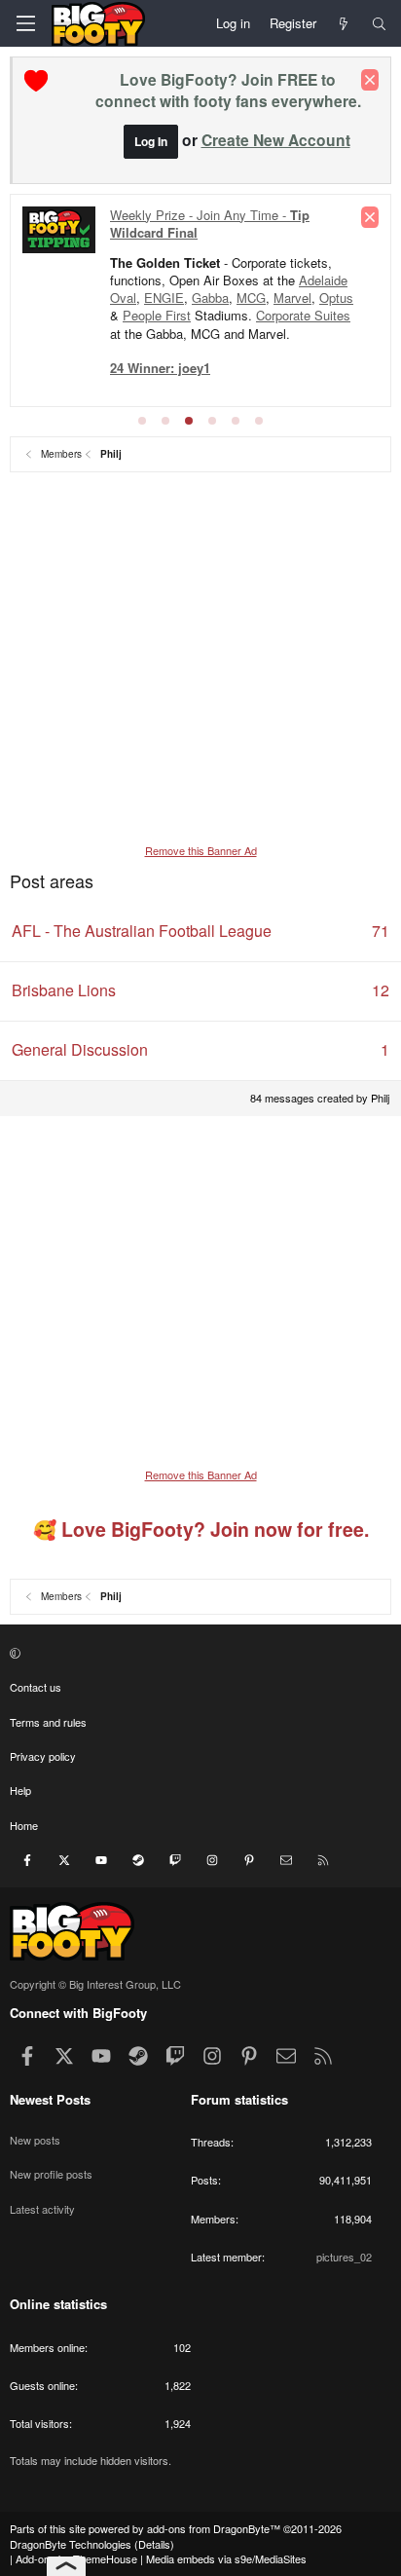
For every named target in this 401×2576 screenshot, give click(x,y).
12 (381, 990)
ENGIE (164, 298)
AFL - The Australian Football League (142, 931)
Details (154, 2544)
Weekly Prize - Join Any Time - (210, 224)
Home (24, 1825)
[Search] (379, 23)
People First (157, 315)
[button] (198, 1653)
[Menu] (25, 23)
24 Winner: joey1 (160, 368)
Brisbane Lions (64, 990)
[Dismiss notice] (370, 80)
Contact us (36, 1687)
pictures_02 (344, 2257)
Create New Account (276, 140)
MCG (251, 298)
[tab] (142, 421)
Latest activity (42, 2209)
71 (381, 931)
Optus (336, 298)
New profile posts (51, 2174)
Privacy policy (43, 1756)
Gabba (210, 298)
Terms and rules (48, 1722)
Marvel (292, 298)
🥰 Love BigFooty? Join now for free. (201, 1529)
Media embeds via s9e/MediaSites (226, 2558)
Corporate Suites (303, 315)
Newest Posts (50, 2099)
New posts (35, 2140)
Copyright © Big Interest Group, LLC (95, 1984)
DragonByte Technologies (71, 2544)
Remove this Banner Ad (201, 850)
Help (20, 1790)
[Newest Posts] (344, 23)
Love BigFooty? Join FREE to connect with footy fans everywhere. (228, 90)
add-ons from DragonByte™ (214, 2528)
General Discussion (80, 1049)
